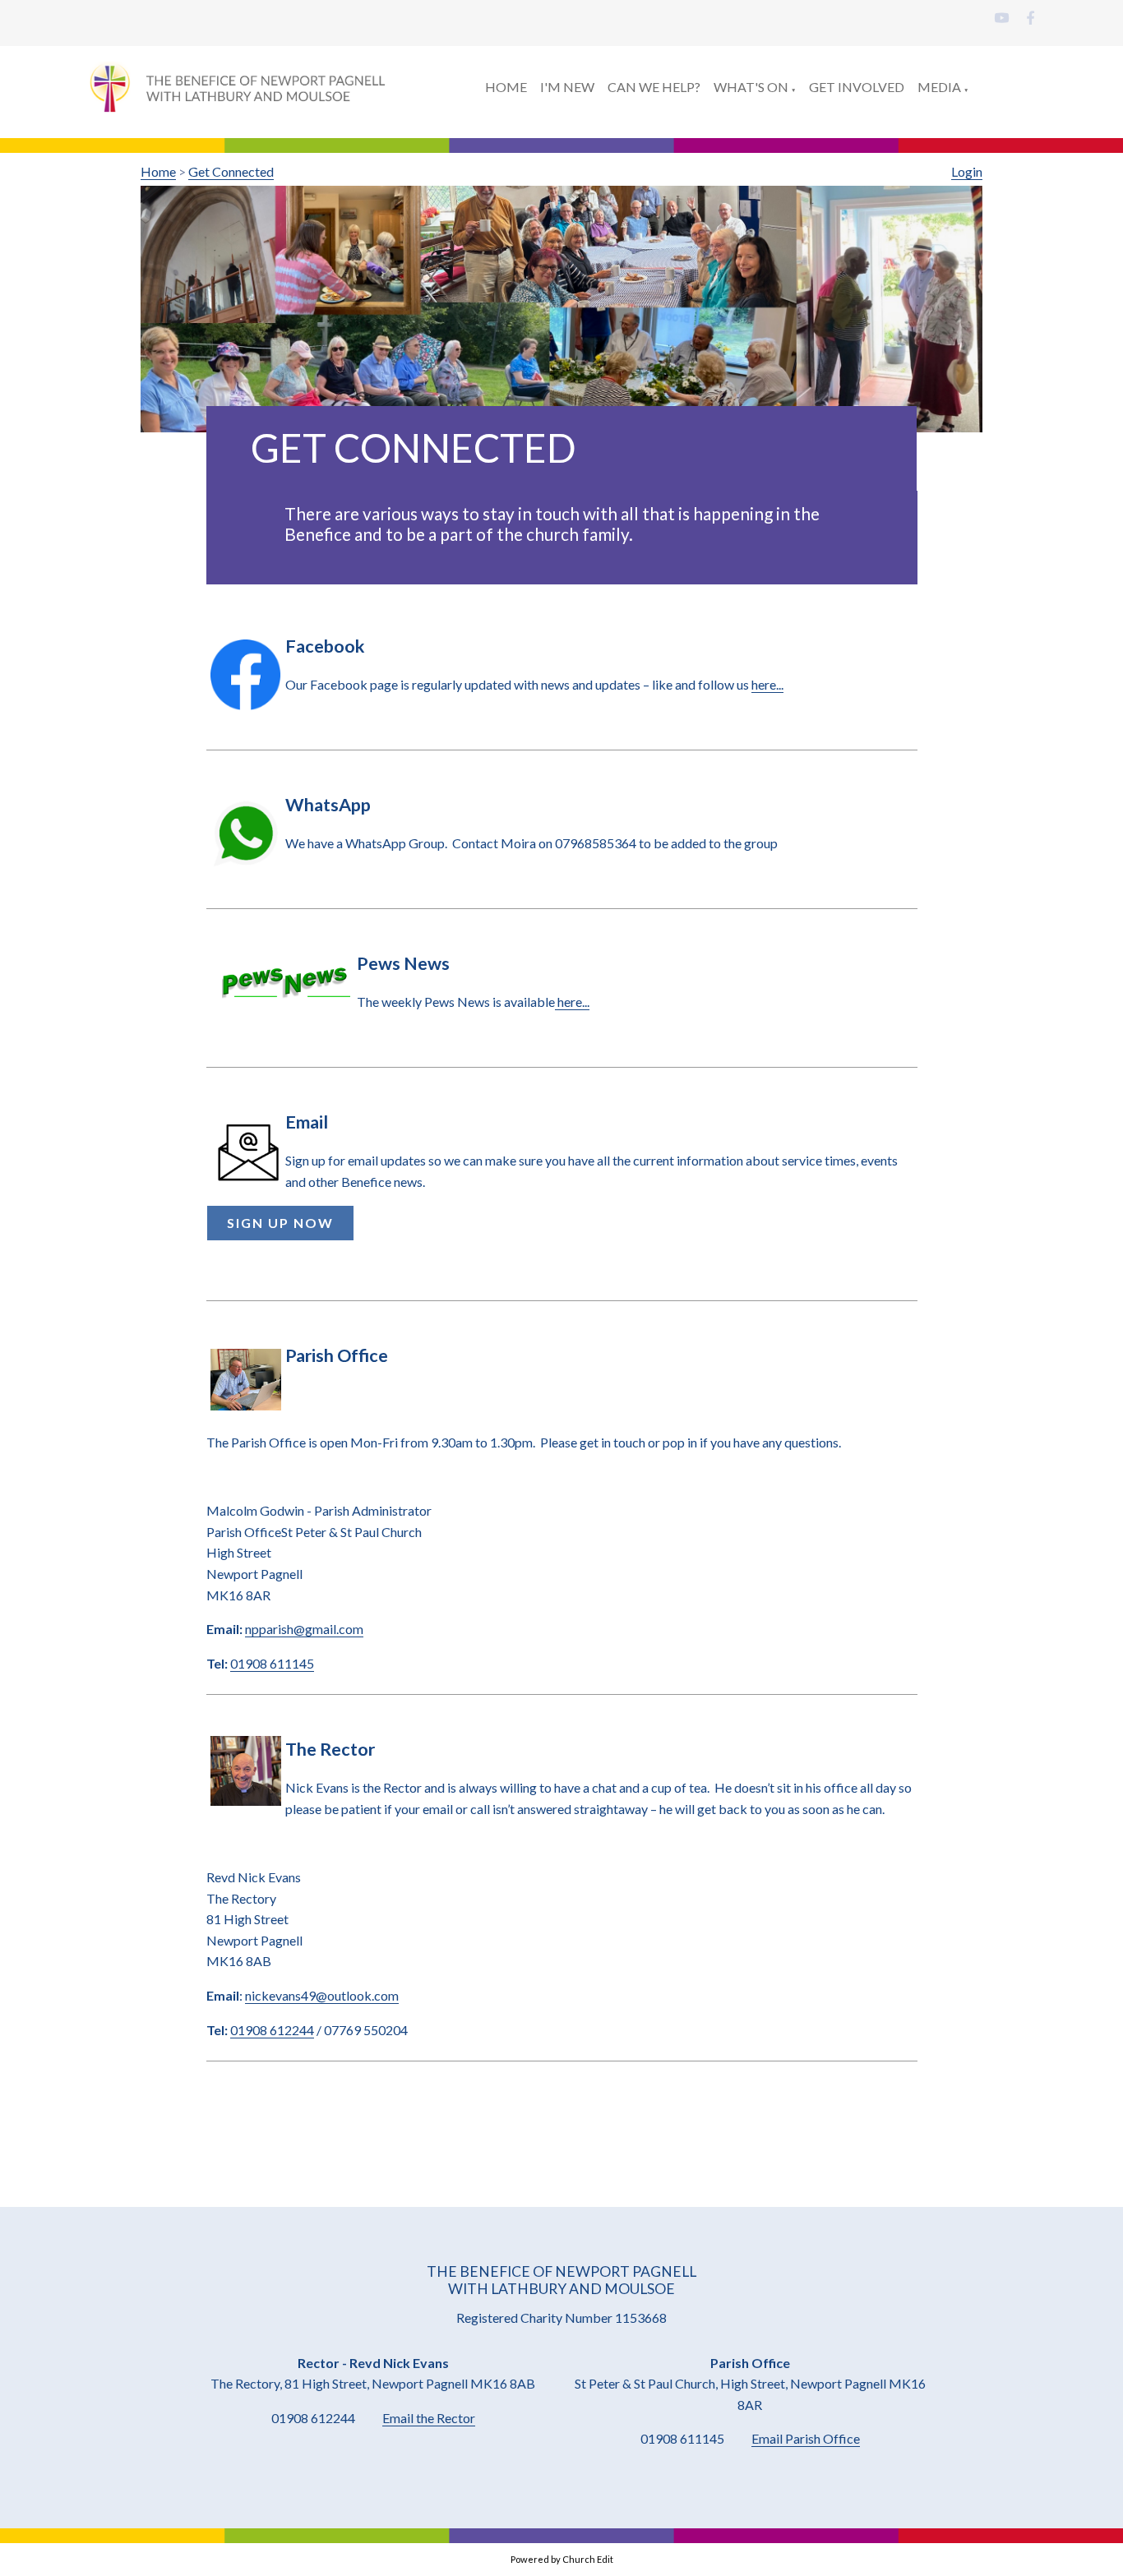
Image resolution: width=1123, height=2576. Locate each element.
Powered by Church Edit (562, 2559)
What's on (751, 87)
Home (506, 87)
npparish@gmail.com (304, 1629)
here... (767, 684)
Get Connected (231, 171)
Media (939, 87)
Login (967, 171)
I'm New (567, 87)
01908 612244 (272, 2029)
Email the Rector (429, 2418)
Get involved (857, 87)
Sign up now (280, 1223)
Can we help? (654, 87)
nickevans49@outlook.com (322, 1995)
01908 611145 (272, 1663)
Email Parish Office (806, 2438)
